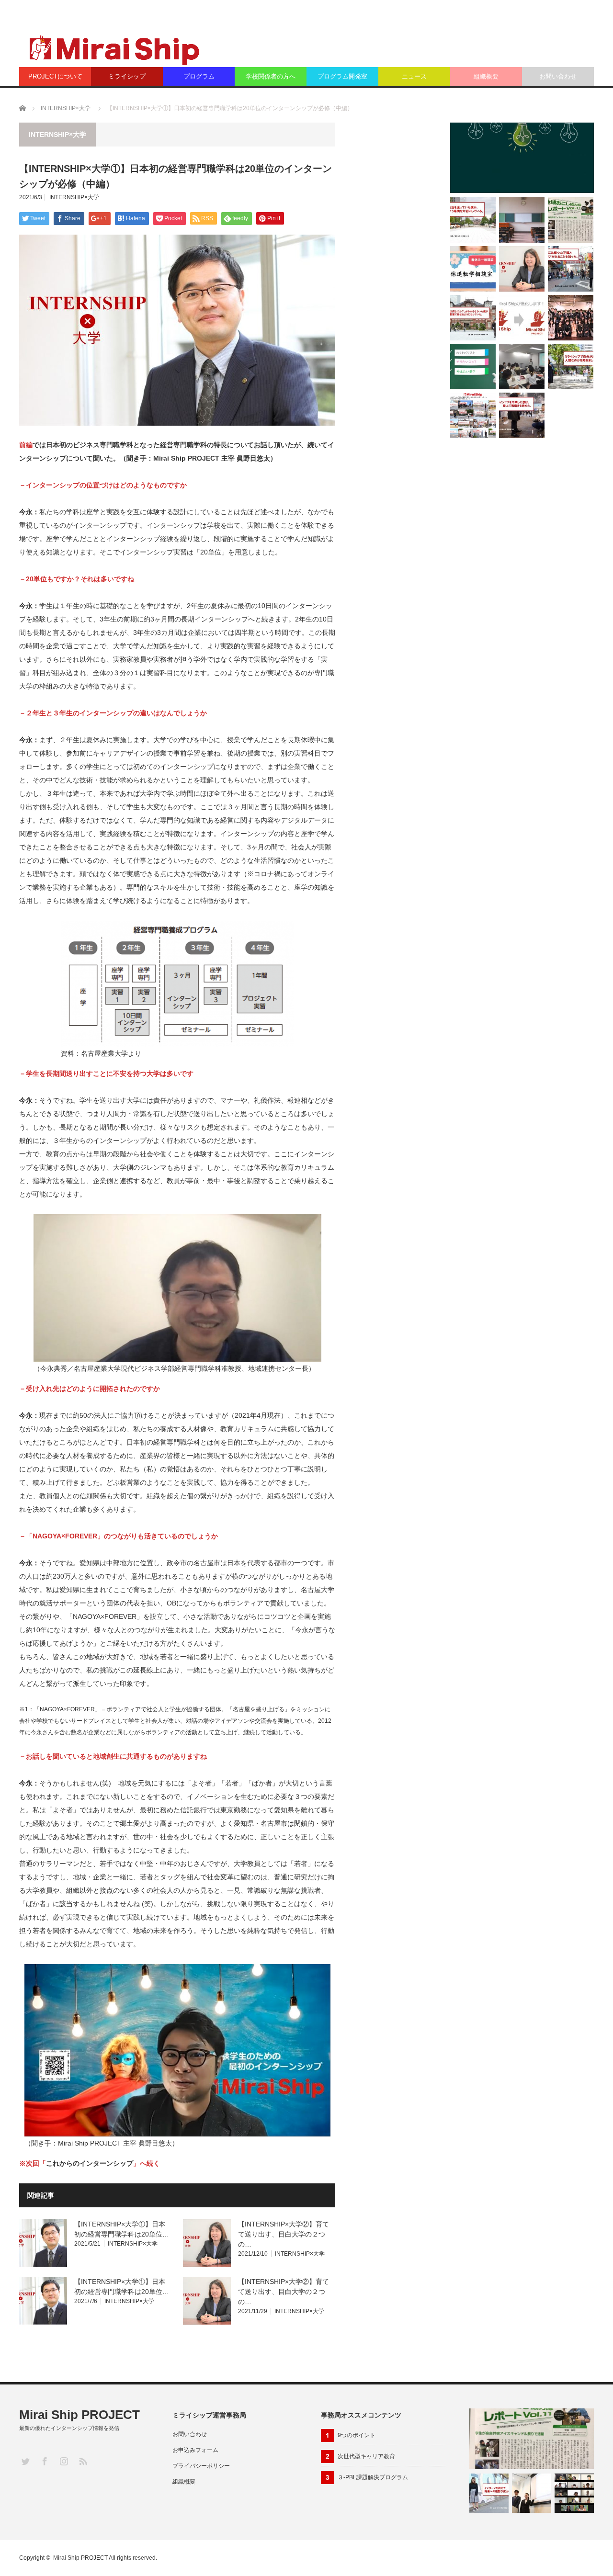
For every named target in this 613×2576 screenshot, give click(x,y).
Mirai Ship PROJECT (79, 2415)
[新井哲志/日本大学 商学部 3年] (522, 415)
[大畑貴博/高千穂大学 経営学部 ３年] (473, 318)
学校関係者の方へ (271, 76)
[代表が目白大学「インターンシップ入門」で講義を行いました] (473, 415)
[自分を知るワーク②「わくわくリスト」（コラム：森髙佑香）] (473, 367)
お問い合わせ (558, 76)
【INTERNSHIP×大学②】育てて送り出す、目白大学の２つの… (284, 2234)
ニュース (414, 76)
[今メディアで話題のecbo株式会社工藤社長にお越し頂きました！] (522, 367)
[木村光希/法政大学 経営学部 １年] (489, 2493)
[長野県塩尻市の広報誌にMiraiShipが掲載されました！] (571, 220)
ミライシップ (127, 76)
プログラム (199, 76)
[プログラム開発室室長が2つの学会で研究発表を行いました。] (522, 220)
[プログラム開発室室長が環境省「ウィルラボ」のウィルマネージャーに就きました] (522, 158)
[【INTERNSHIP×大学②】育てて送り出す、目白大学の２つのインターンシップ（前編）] (522, 269)
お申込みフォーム (195, 2450)
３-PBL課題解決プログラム (373, 2477)
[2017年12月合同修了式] (571, 318)
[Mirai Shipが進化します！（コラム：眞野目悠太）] (522, 318)
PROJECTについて (55, 76)
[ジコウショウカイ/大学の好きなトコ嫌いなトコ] (532, 2493)
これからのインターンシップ (90, 2163)
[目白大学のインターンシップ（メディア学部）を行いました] (574, 2493)
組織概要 (486, 76)
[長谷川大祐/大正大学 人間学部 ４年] (571, 269)
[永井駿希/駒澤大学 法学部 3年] (473, 220)
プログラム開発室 (342, 76)
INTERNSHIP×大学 (66, 108)
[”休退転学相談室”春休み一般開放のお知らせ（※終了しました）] (473, 269)
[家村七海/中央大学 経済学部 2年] (571, 367)
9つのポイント (357, 2435)
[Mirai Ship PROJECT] (113, 49)
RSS (83, 2461)
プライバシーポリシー (201, 2466)
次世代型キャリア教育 (366, 2456)
